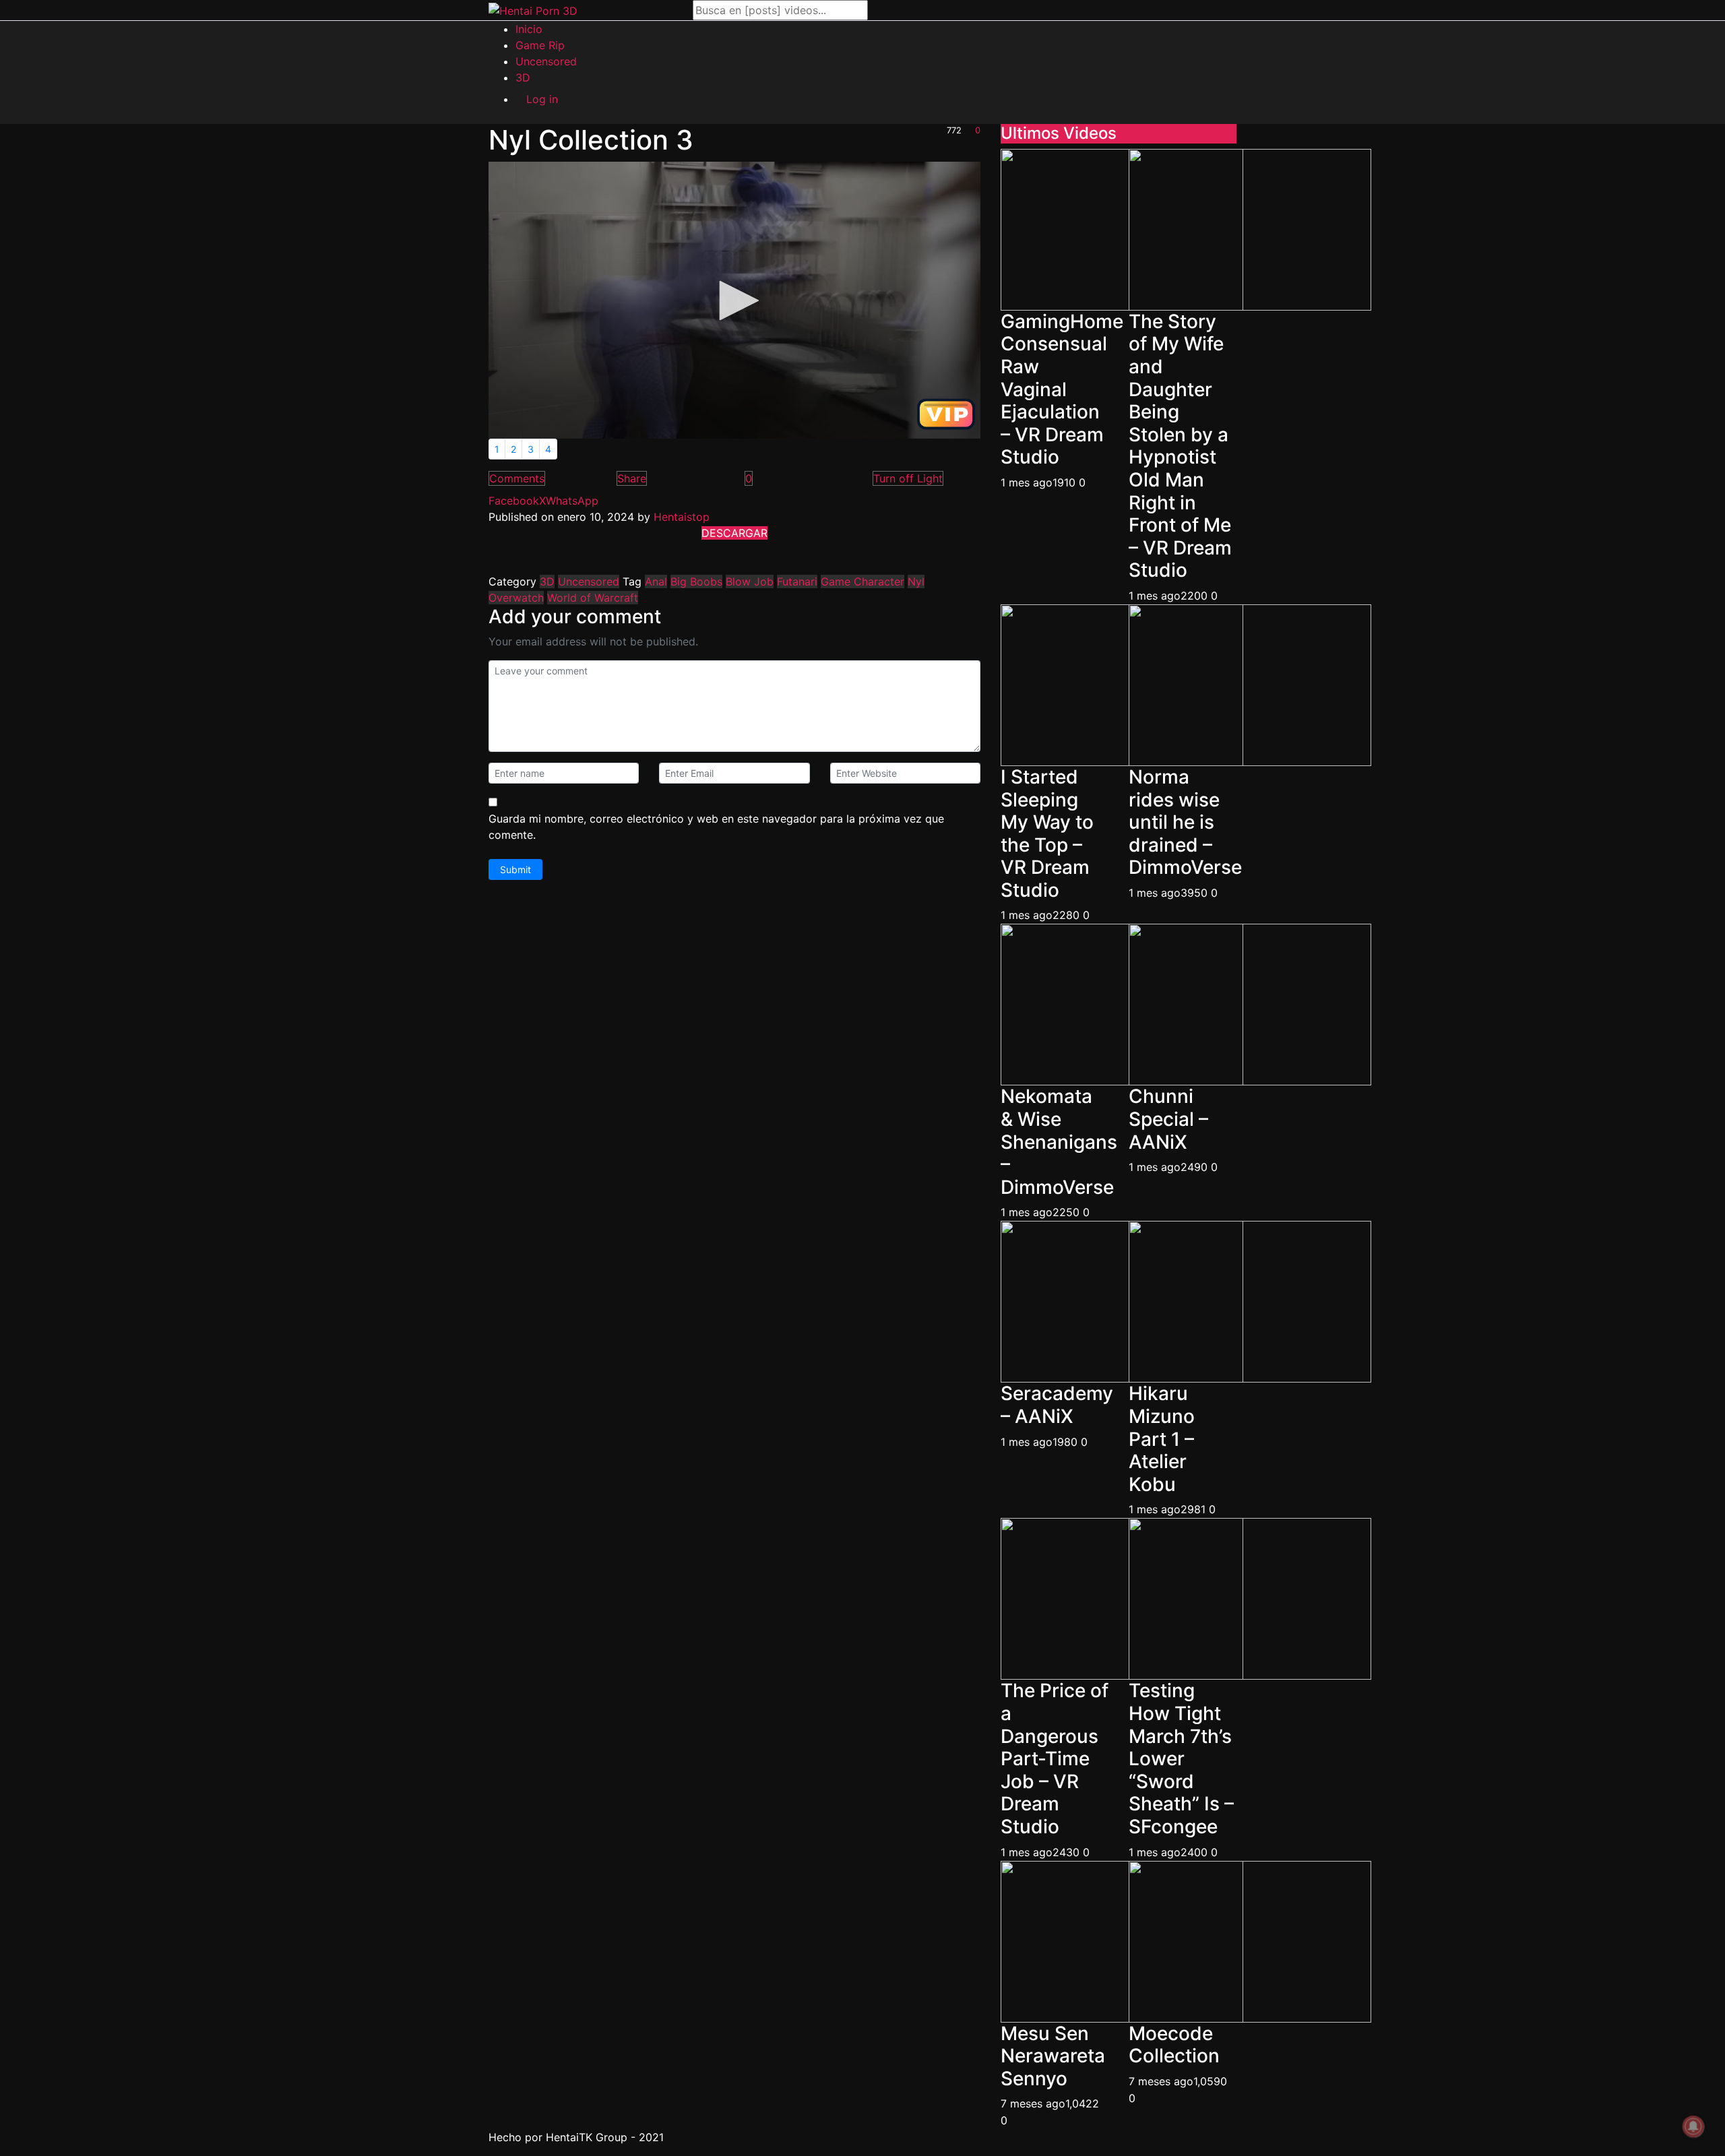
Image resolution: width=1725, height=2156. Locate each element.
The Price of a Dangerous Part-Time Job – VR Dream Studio (1055, 1758)
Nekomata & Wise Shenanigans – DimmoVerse (1059, 1141)
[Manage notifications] (1693, 2126)
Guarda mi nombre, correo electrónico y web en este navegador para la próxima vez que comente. (716, 827)
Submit (515, 869)
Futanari (797, 581)
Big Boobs (696, 581)
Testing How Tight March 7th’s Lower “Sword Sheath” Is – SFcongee (1181, 1758)
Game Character (862, 581)
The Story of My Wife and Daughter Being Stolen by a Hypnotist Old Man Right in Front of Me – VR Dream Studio (1180, 446)
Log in (542, 99)
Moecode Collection (1174, 2045)
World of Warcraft (593, 598)
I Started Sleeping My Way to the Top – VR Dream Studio (1047, 833)
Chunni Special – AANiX (1168, 1119)
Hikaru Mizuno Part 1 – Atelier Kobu (1162, 1438)
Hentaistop (682, 517)
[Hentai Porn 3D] (533, 10)
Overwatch (516, 598)
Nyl (916, 581)
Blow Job (750, 581)
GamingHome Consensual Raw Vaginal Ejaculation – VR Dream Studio (1062, 389)
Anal (656, 581)
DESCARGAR (734, 533)
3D (547, 581)
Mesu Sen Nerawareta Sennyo (1053, 2056)
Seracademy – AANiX (1057, 1405)
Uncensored (589, 581)
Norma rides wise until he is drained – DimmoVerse (1185, 822)
